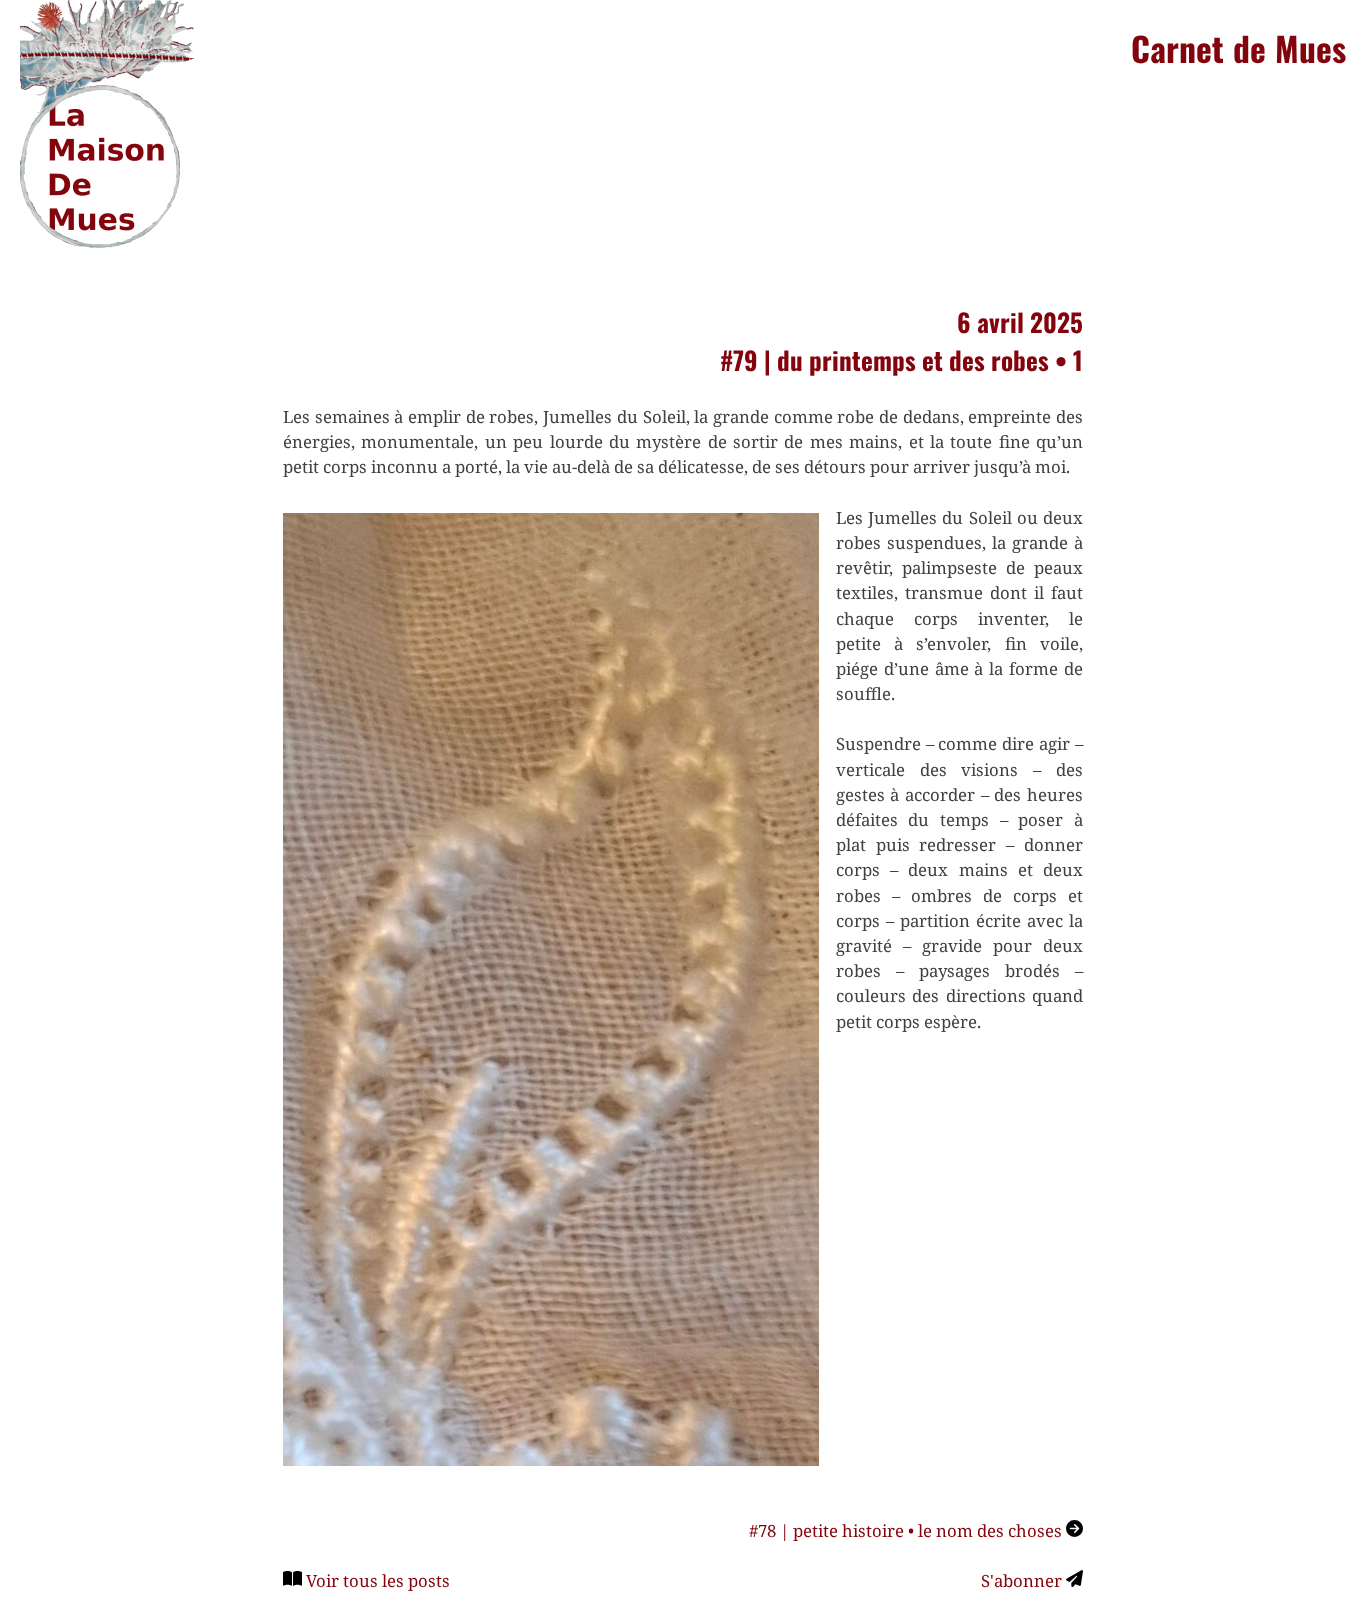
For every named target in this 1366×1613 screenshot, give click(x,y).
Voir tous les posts (378, 1580)
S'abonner (1023, 1580)
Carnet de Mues (1238, 48)
